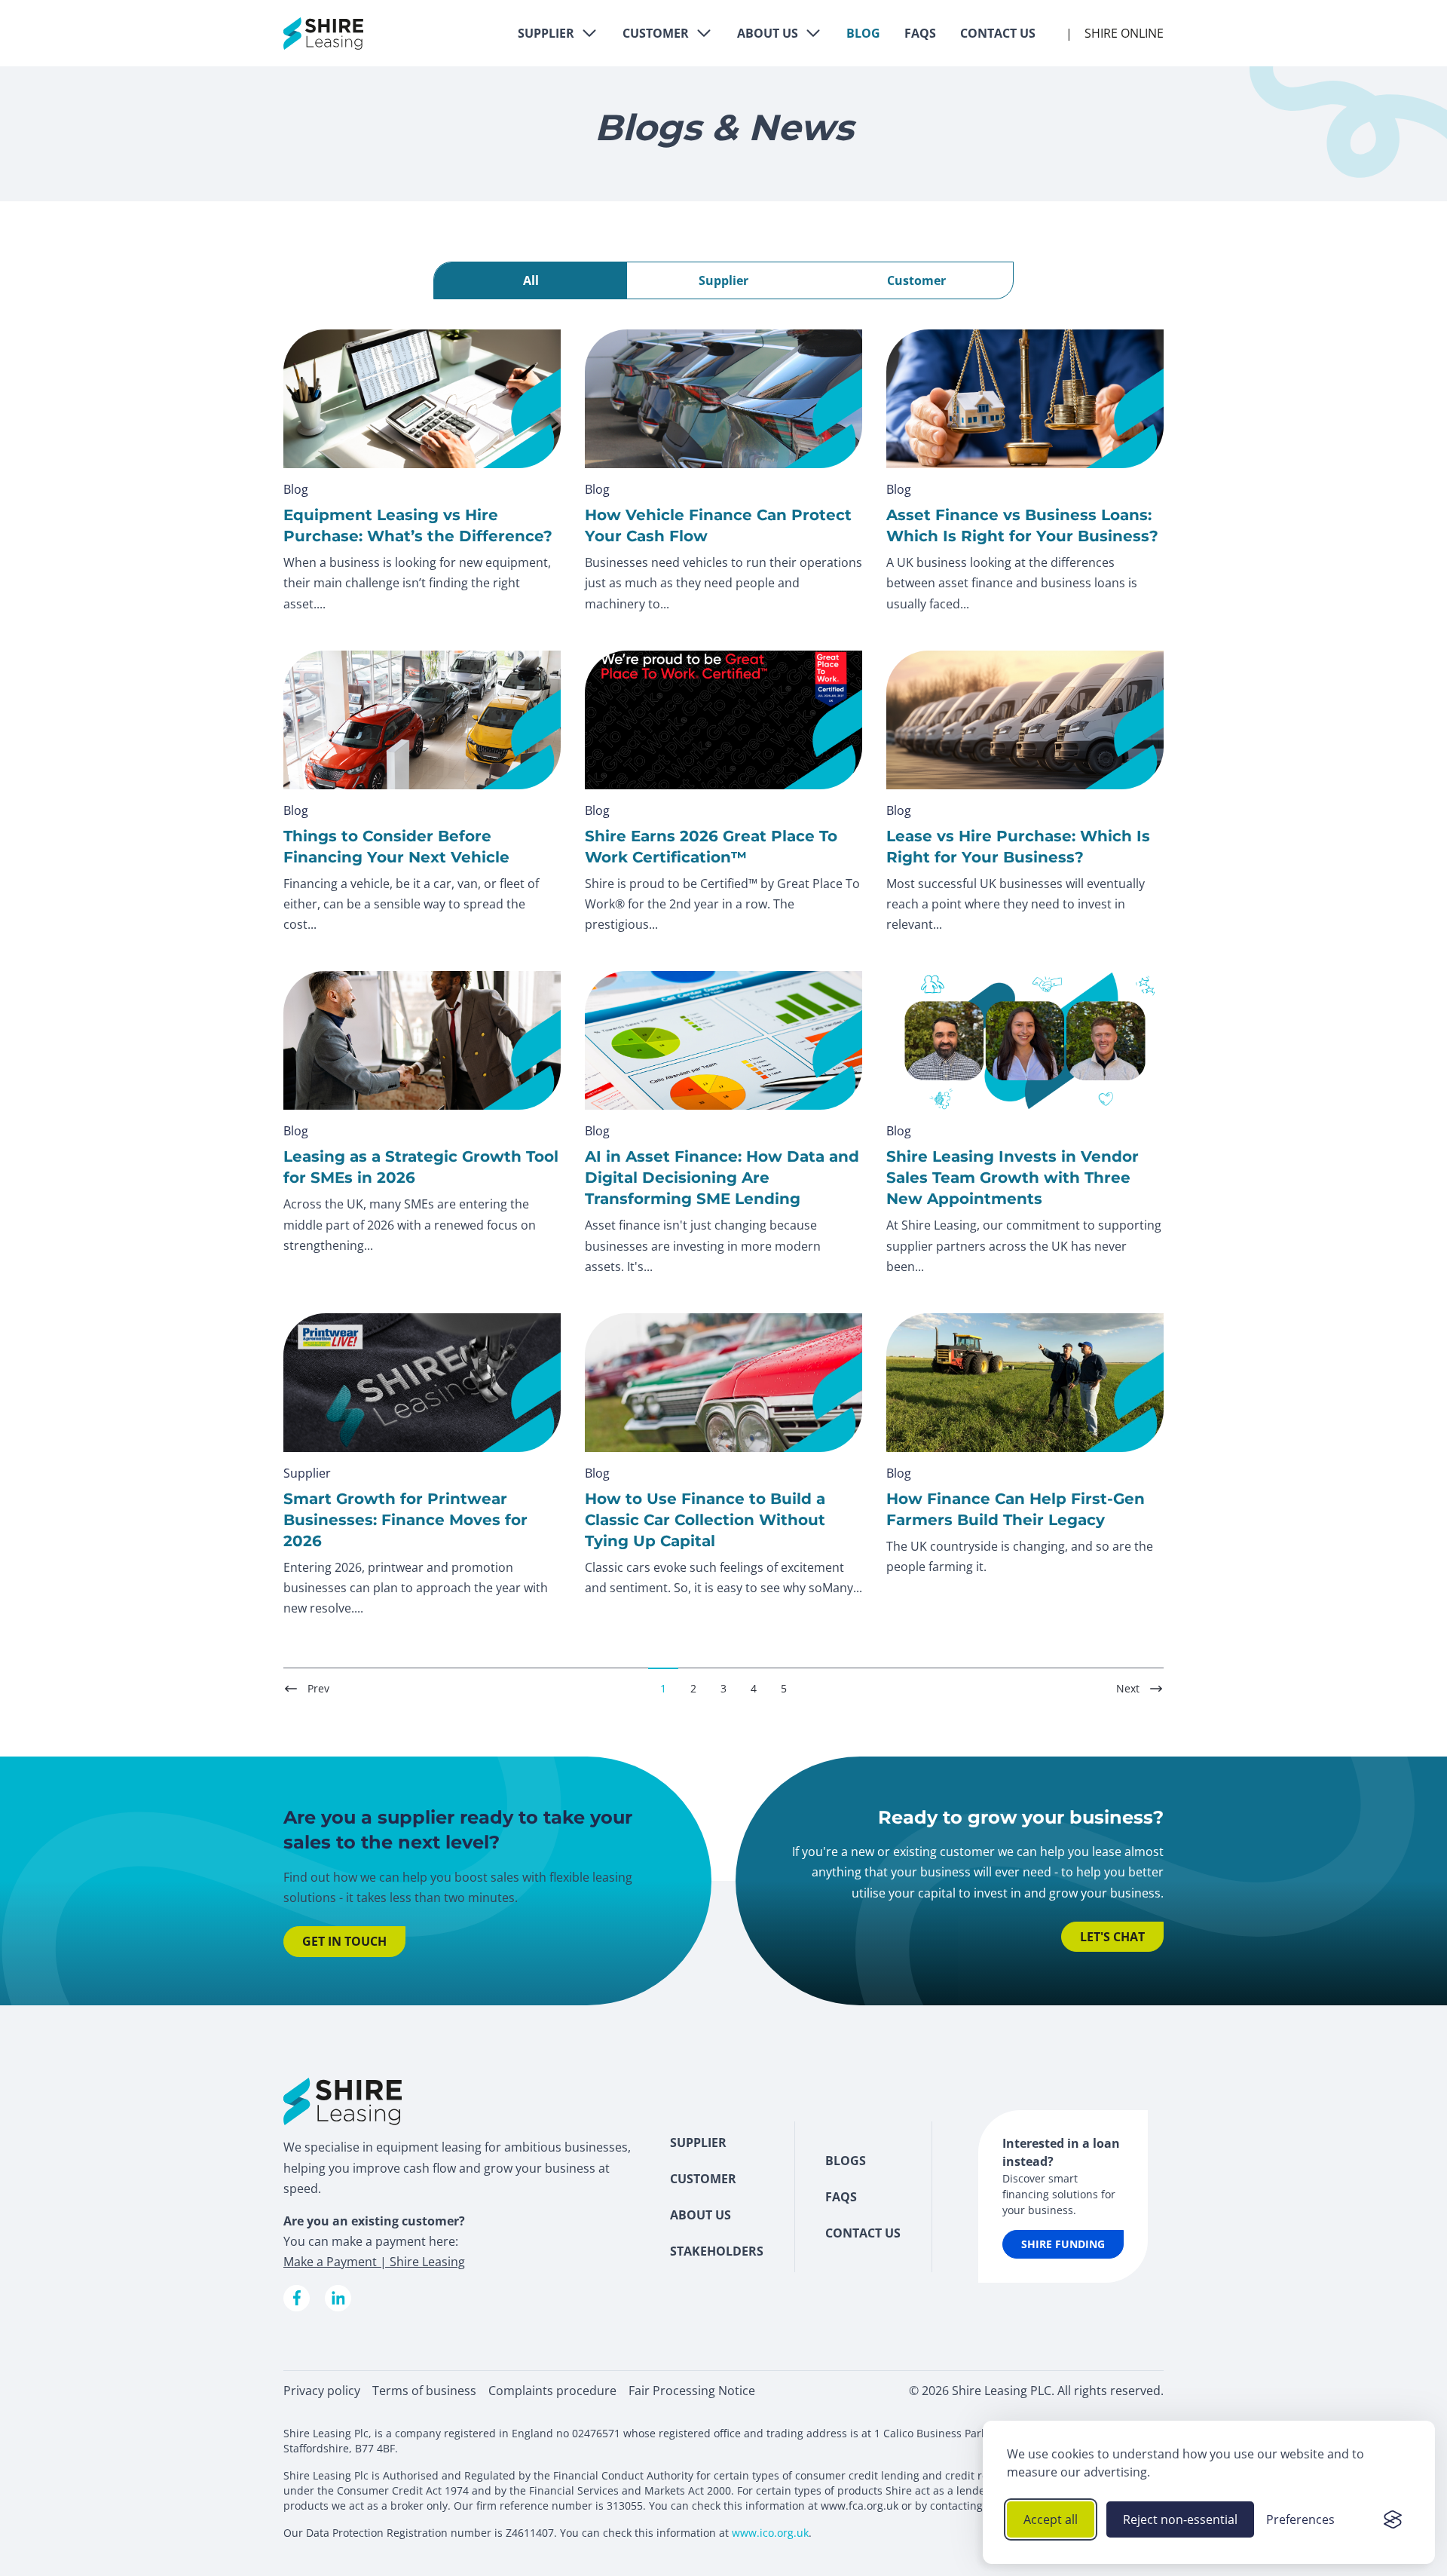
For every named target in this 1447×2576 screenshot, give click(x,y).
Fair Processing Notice (692, 2391)
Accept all (1051, 2519)
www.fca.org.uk (860, 2506)
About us (768, 33)
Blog (863, 33)
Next (1128, 1688)
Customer (656, 33)
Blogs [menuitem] (846, 2161)
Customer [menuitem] (703, 2179)
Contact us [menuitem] (863, 2233)
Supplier (546, 33)
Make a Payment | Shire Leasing (374, 2262)
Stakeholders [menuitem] (717, 2251)
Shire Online (1124, 33)
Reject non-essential (1180, 2519)
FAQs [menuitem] (841, 2197)
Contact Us (998, 33)
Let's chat (1112, 1937)
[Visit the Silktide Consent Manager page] (1393, 2519)
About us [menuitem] (701, 2215)
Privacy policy (322, 2391)
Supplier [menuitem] (698, 2143)
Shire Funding (1063, 2244)
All (531, 280)
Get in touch (344, 1941)
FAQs (920, 33)
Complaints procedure (552, 2391)
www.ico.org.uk (770, 2533)
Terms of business (424, 2391)
